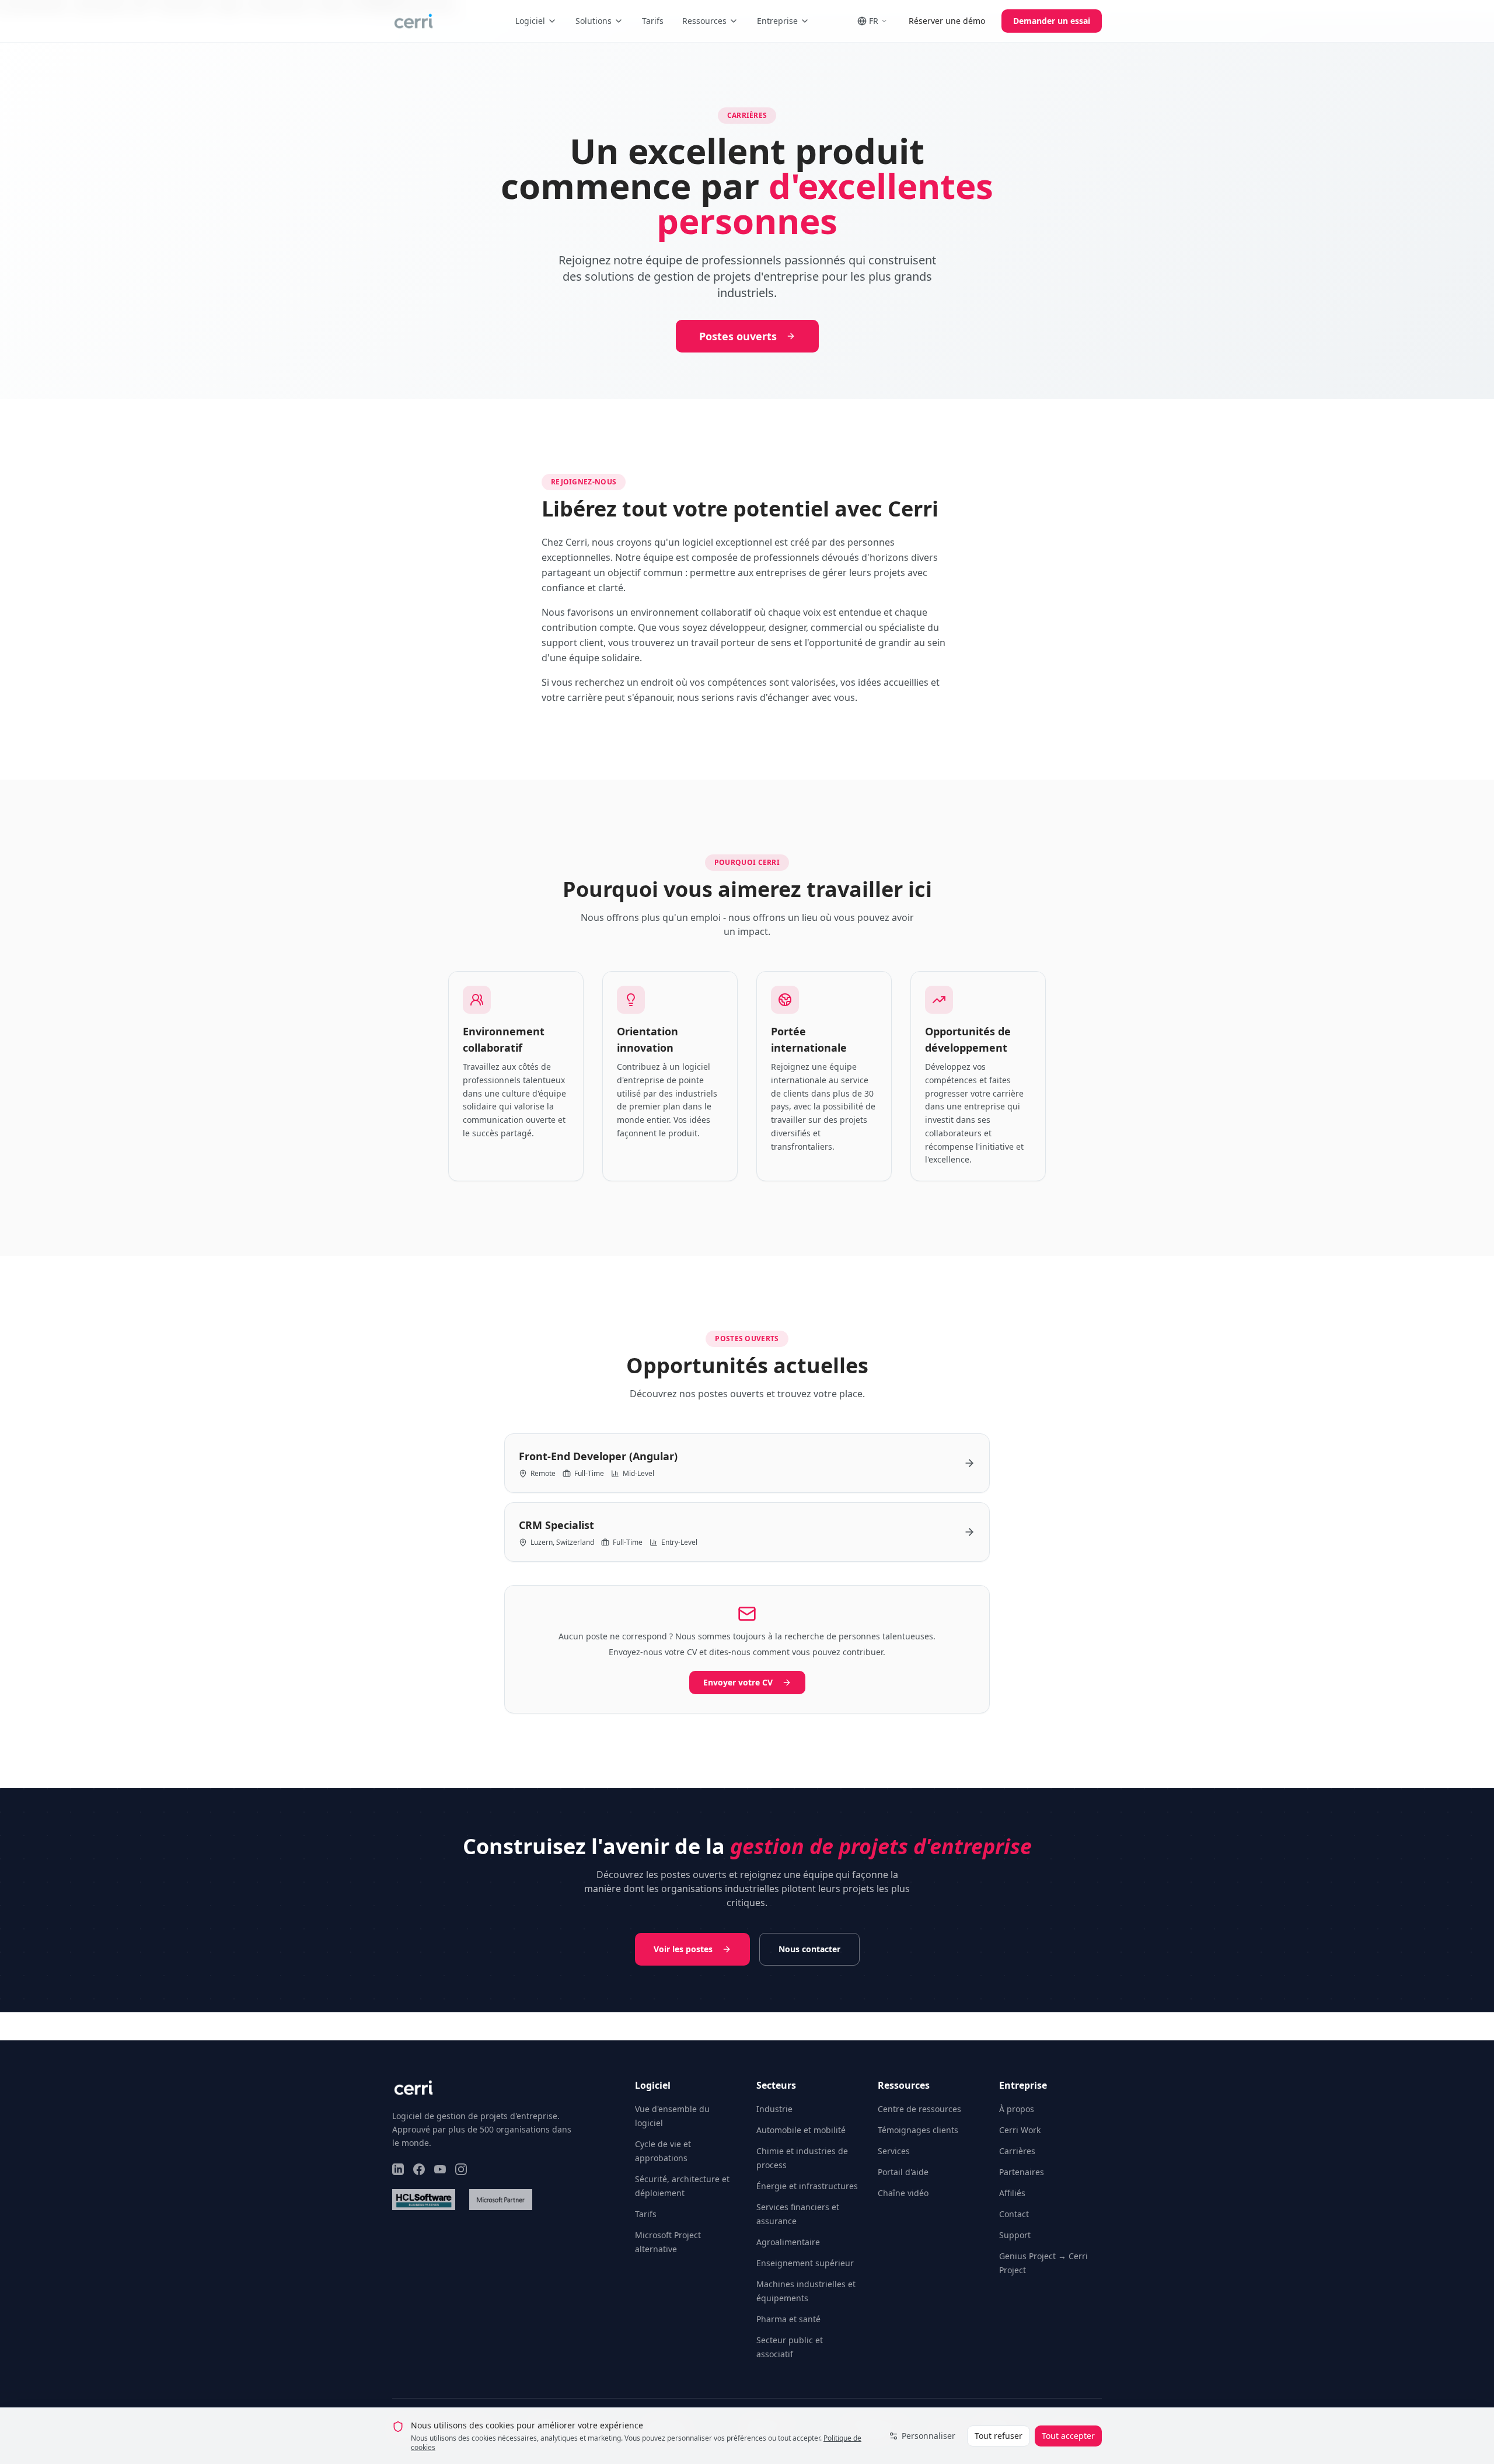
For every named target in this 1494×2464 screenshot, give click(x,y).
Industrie (774, 2109)
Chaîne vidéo (903, 2193)
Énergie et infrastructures (807, 2186)
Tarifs (653, 21)
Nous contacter (809, 1949)
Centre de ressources (919, 2109)
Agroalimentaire (788, 2242)
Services (894, 2151)
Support (1015, 2235)
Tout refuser (999, 2436)
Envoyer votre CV (738, 1682)
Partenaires (1022, 2172)
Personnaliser (928, 2436)
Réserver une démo (947, 21)
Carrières (1017, 2151)
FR (874, 21)
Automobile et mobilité (801, 2130)
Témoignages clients (918, 2130)
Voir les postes (683, 1949)
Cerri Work (1020, 2130)
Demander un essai (1052, 21)
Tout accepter (1068, 2436)
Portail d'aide (903, 2172)
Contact (1014, 2214)
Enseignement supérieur (805, 2263)
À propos (1017, 2109)
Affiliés (1012, 2193)
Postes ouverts (738, 336)
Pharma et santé (788, 2319)
